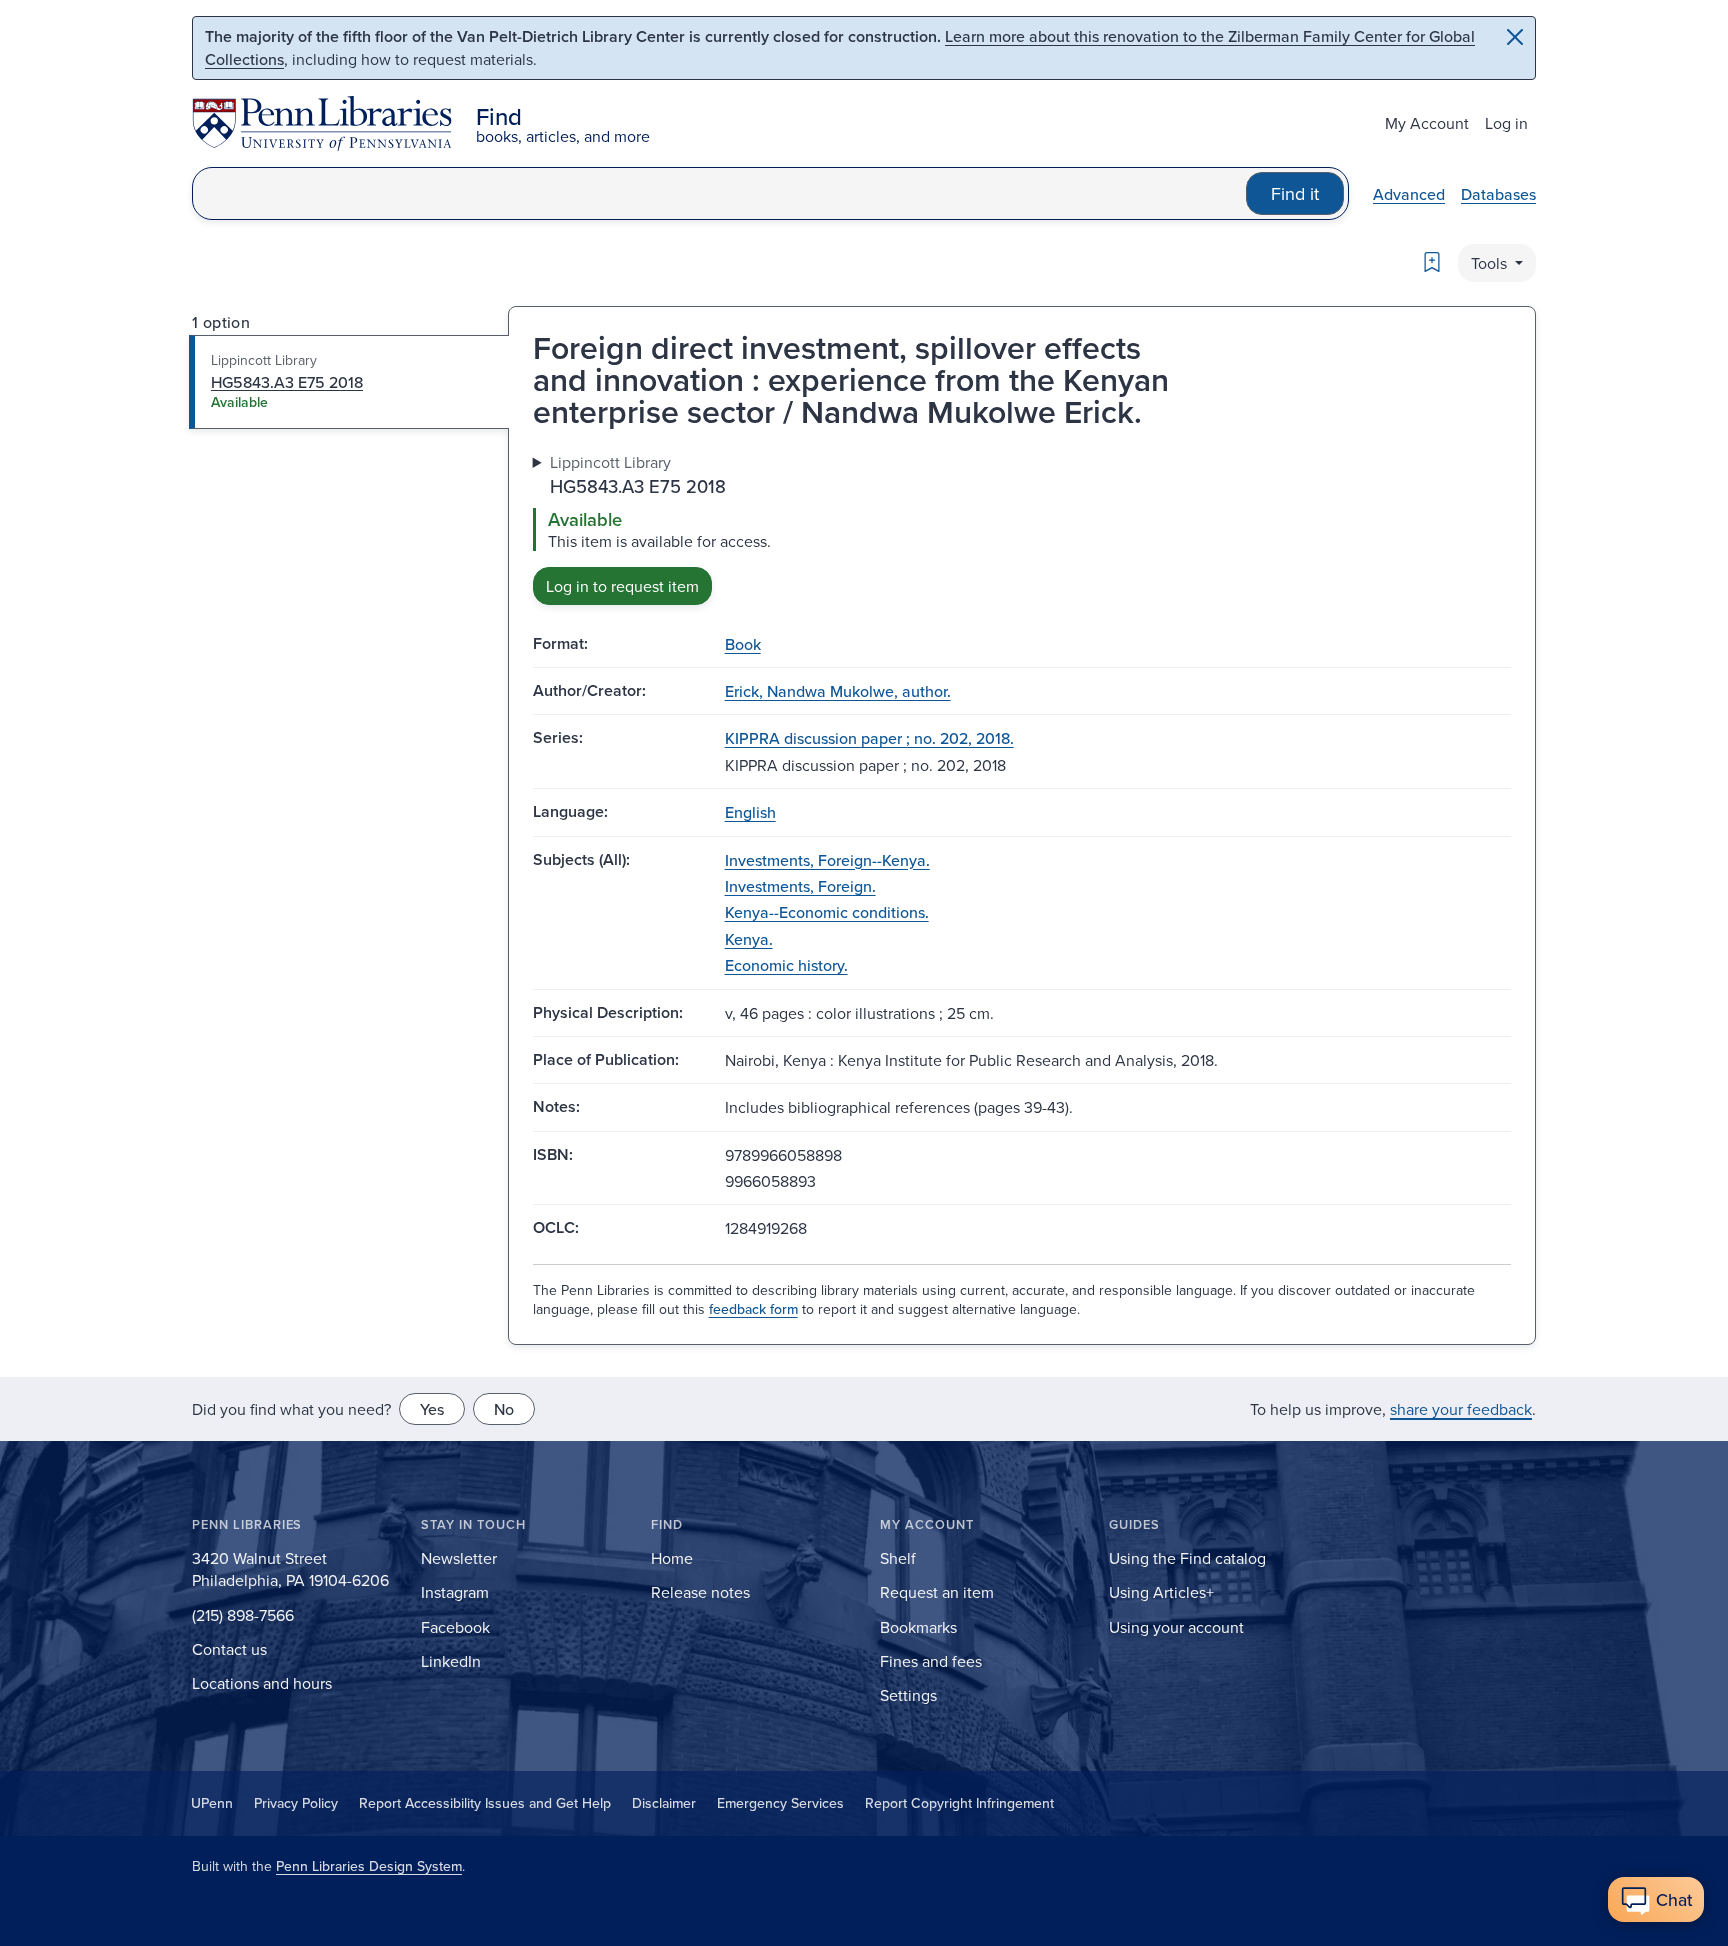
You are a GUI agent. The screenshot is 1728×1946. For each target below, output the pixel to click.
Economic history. (786, 965)
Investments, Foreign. (800, 886)
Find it (1295, 193)
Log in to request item (622, 586)
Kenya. (749, 939)
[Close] (1515, 37)
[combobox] (719, 193)
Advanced (1409, 194)
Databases (1498, 194)
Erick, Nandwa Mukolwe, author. (838, 691)
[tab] (349, 382)
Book (743, 644)
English (750, 812)
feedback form (753, 1309)
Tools (1491, 263)
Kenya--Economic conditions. (827, 912)
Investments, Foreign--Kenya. (827, 860)
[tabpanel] (1022, 527)
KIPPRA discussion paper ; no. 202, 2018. (869, 738)
